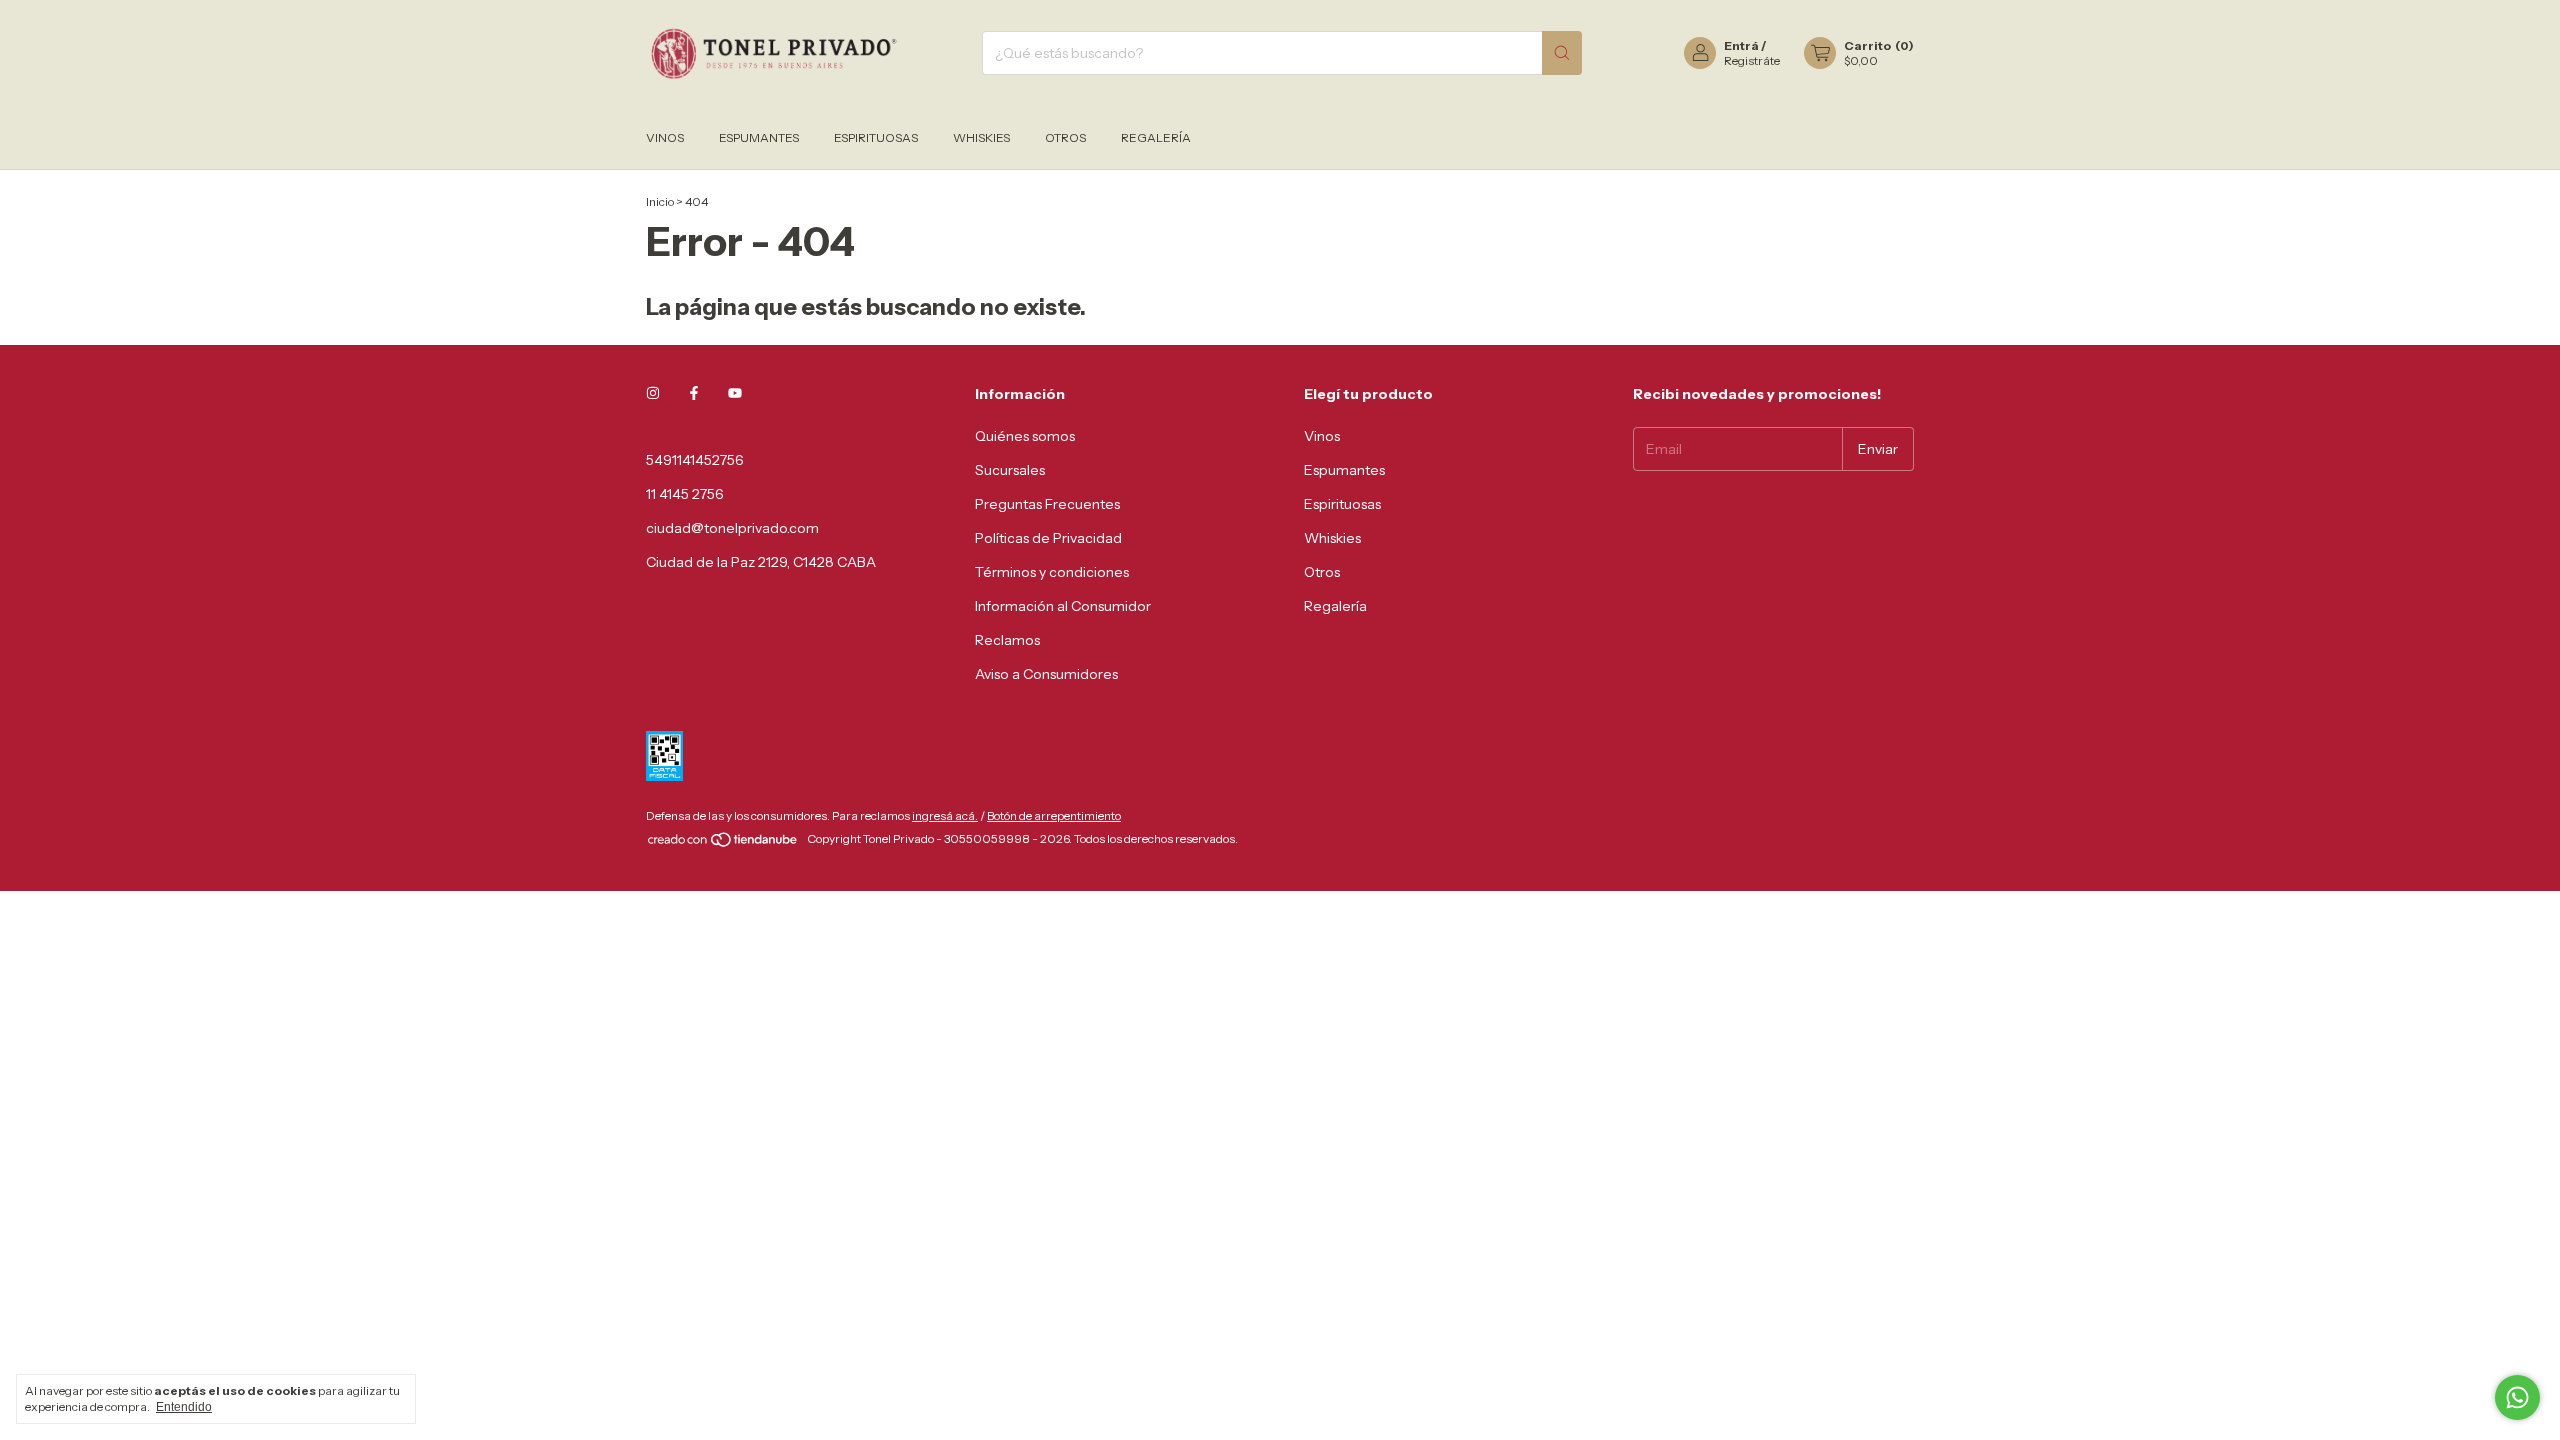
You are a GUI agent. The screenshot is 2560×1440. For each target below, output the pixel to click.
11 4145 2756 (685, 494)
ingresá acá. (945, 815)
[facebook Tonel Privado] (694, 394)
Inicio (660, 201)
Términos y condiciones (1052, 572)
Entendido (184, 1407)
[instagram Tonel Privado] (653, 394)
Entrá (1741, 45)
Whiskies (981, 137)
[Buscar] (1562, 53)
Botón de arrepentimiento (1054, 815)
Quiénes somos (1025, 436)
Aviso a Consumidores (1046, 674)
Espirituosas (876, 137)
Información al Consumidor (1063, 606)
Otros (1065, 137)
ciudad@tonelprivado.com (732, 528)
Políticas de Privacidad (1048, 538)
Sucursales (1010, 470)
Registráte (1752, 60)
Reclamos (1007, 640)
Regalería (1156, 137)
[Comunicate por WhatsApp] (2517, 1397)
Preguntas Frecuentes (1047, 504)
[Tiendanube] (723, 843)
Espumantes (759, 137)
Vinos (665, 137)
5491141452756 (695, 460)
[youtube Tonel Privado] (735, 394)
